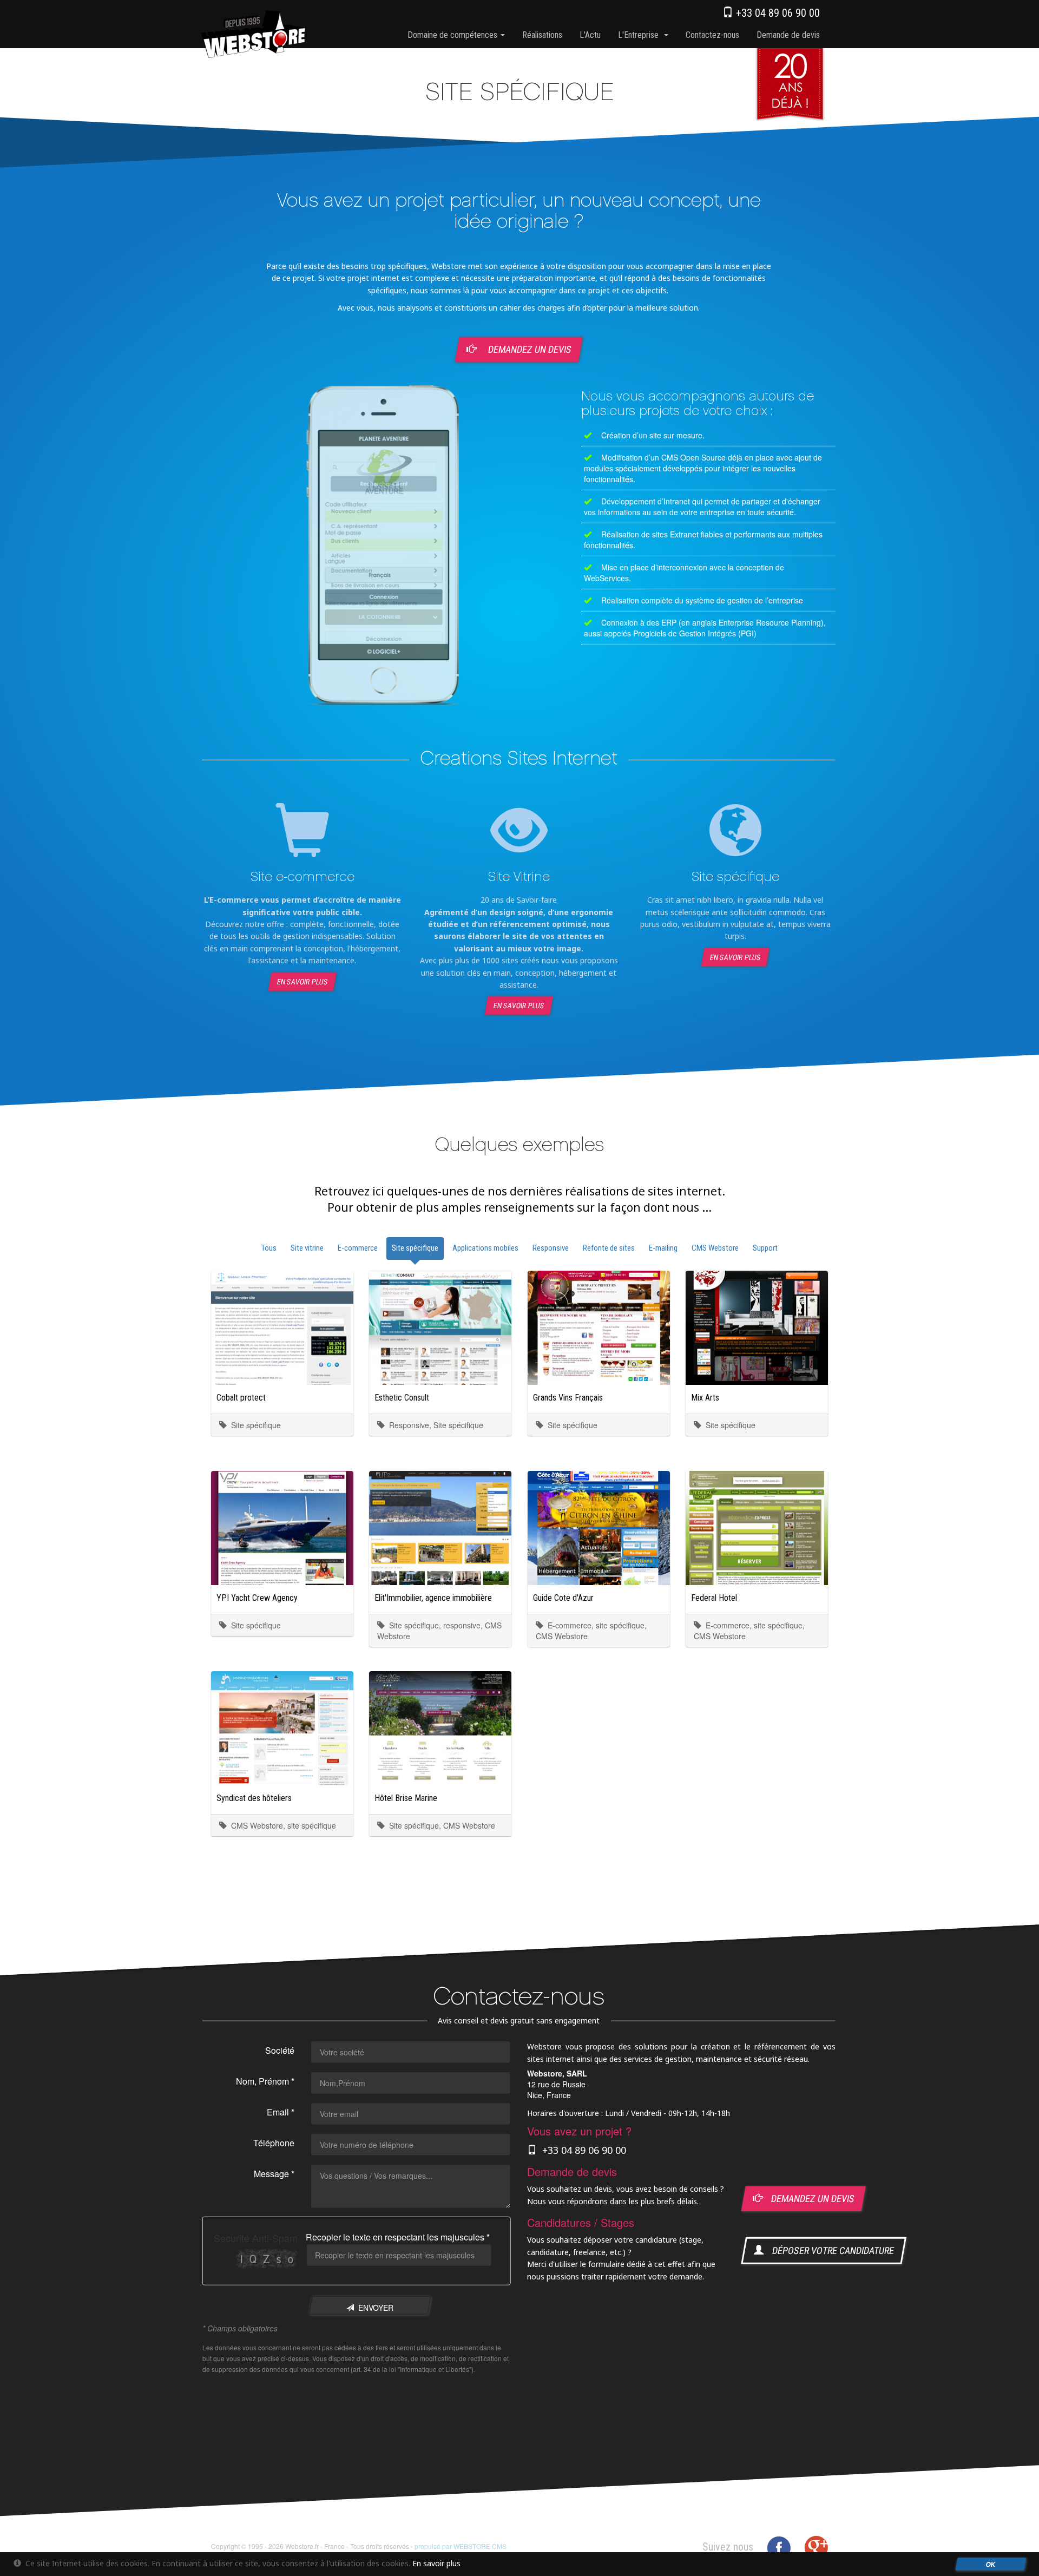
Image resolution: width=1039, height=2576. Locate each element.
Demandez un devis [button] (529, 349)
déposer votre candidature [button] (829, 2250)
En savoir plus (302, 981)
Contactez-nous (712, 35)
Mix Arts (705, 1398)
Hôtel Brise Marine (406, 1798)
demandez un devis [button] (808, 2199)
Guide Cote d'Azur (563, 1598)
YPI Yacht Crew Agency (257, 1598)
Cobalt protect (241, 1398)
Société (280, 2050)
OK (991, 2564)
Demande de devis (788, 35)
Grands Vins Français (568, 1398)
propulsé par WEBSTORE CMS (461, 2546)
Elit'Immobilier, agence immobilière (433, 1598)
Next (573, 555)
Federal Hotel (714, 1598)
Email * (281, 2112)
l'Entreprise (640, 35)
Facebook (779, 2548)
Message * (274, 2174)
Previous (194, 555)
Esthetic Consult (402, 1398)
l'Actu (590, 35)
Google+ (816, 2548)
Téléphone (274, 2143)
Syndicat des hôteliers (254, 1798)
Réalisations (542, 35)
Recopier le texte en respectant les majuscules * (398, 2237)
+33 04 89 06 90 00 (777, 13)
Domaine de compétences (453, 35)
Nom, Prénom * (265, 2081)
